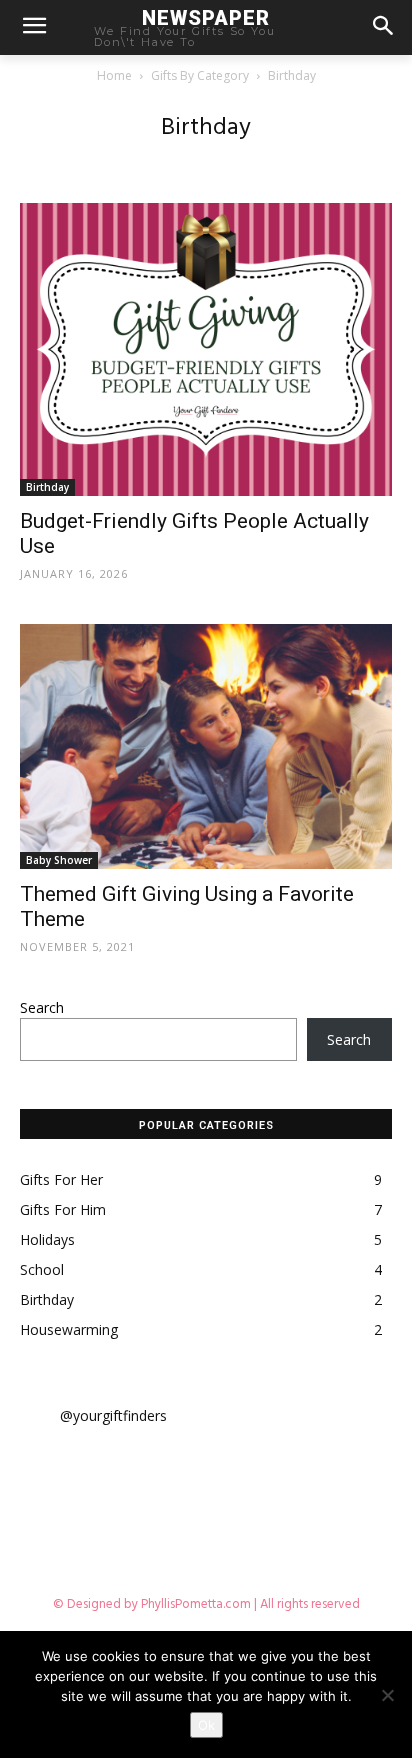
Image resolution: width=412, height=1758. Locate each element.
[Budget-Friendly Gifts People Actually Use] (206, 349)
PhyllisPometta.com (196, 1604)
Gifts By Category (200, 75)
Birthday (47, 487)
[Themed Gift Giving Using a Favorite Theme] (206, 746)
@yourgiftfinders (113, 1415)
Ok (206, 1725)
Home (114, 75)
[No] (387, 1695)
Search (42, 1007)
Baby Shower (59, 860)
